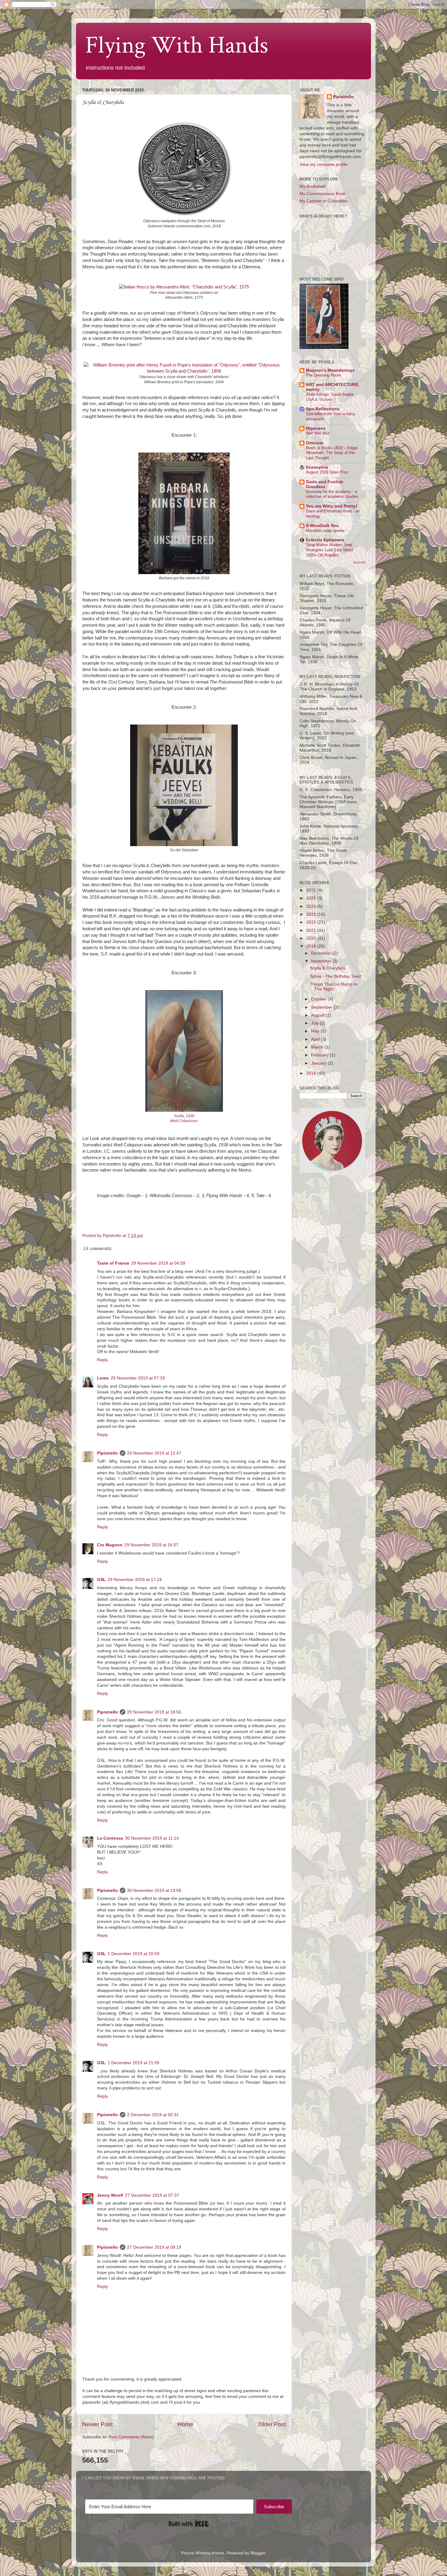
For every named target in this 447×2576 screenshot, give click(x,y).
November (322, 961)
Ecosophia (317, 467)
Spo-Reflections (323, 409)
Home (185, 2424)
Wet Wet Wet (318, 433)
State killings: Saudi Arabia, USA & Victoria (330, 397)
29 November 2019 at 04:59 (158, 1263)
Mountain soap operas (325, 530)
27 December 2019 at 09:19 (154, 2247)
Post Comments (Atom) (131, 2437)
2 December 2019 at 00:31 (153, 2115)
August (318, 1015)
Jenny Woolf (110, 2195)
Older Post (272, 2424)
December (322, 953)
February (321, 1055)
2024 (312, 906)
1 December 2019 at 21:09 (133, 2063)
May (316, 1031)
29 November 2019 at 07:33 (138, 1378)
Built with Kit (189, 2524)
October (319, 999)
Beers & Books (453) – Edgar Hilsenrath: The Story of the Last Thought (332, 453)
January (319, 1063)
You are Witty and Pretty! (332, 506)
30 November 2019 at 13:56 (154, 1891)
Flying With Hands (177, 45)
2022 (312, 922)
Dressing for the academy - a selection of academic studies (332, 494)
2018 (312, 1073)
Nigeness (316, 428)
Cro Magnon (110, 1545)
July (315, 1023)
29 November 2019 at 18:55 (154, 1712)
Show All (359, 562)
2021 (312, 930)
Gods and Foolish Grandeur (325, 484)
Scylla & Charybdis (328, 968)
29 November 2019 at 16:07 (151, 1545)
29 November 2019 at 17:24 (135, 1580)
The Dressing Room (323, 375)
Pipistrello (107, 1453)
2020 (312, 938)
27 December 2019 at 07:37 (152, 2195)
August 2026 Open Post (327, 472)
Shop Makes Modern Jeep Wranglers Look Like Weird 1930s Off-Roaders (329, 550)
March (318, 1047)
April (316, 1039)
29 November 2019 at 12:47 (154, 1453)
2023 (312, 914)
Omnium (315, 443)
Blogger (258, 2553)
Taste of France (113, 1263)
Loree (103, 1378)
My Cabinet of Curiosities (324, 201)
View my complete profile (324, 165)
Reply (102, 1360)
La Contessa (110, 1838)
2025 (312, 898)
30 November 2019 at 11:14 (152, 1838)
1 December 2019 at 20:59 (133, 1954)
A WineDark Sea (322, 526)
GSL (101, 1580)
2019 (312, 946)
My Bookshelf (312, 186)
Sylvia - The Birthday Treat (335, 976)
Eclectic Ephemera (325, 540)
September (322, 1007)
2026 (312, 890)
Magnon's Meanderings (330, 370)
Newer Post (97, 2424)
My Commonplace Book (322, 194)
